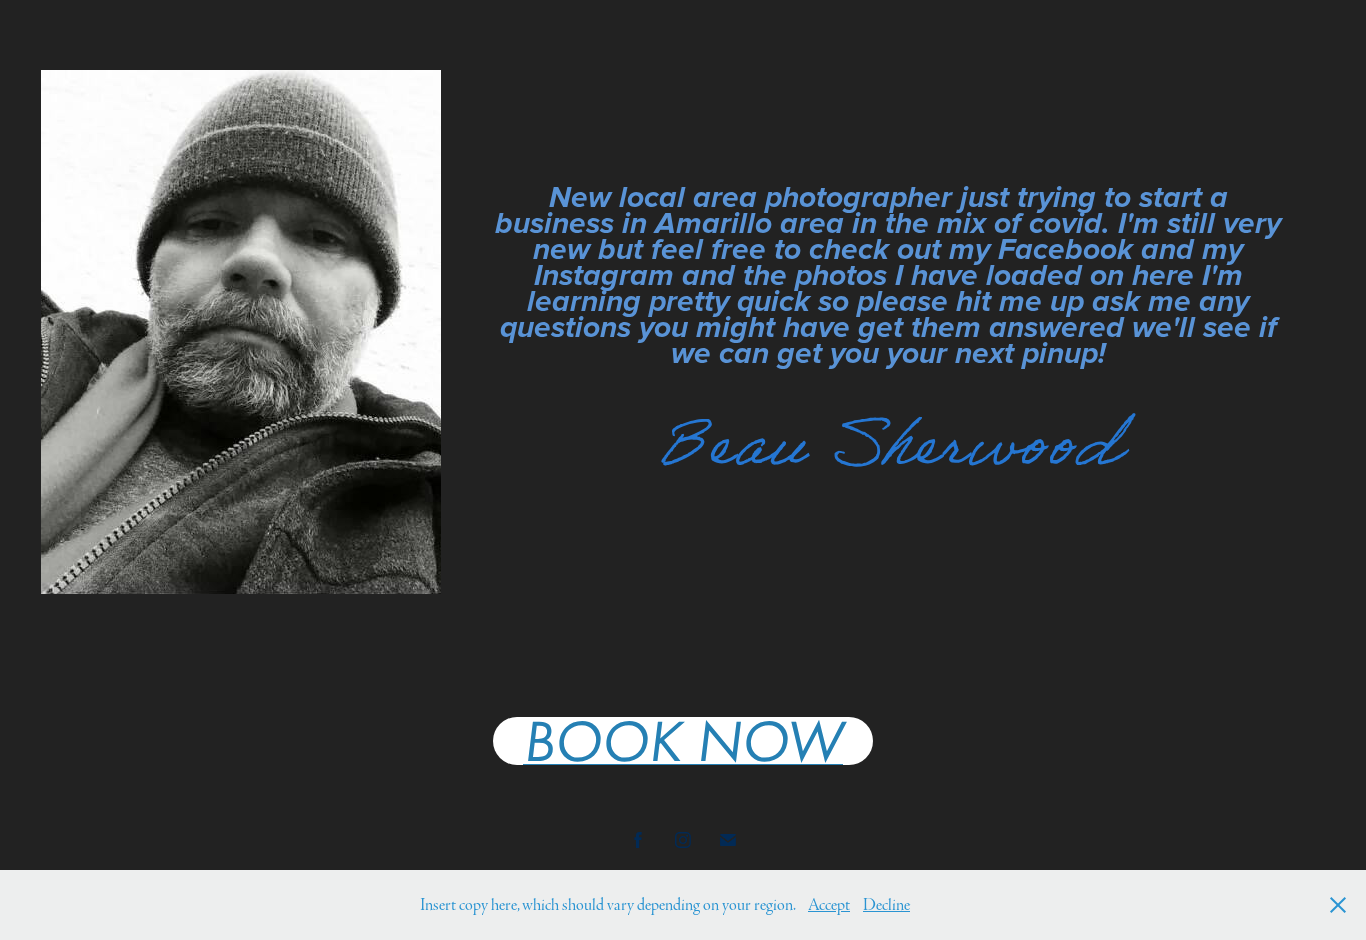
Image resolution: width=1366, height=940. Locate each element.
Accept (829, 904)
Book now (683, 741)
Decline (886, 904)
